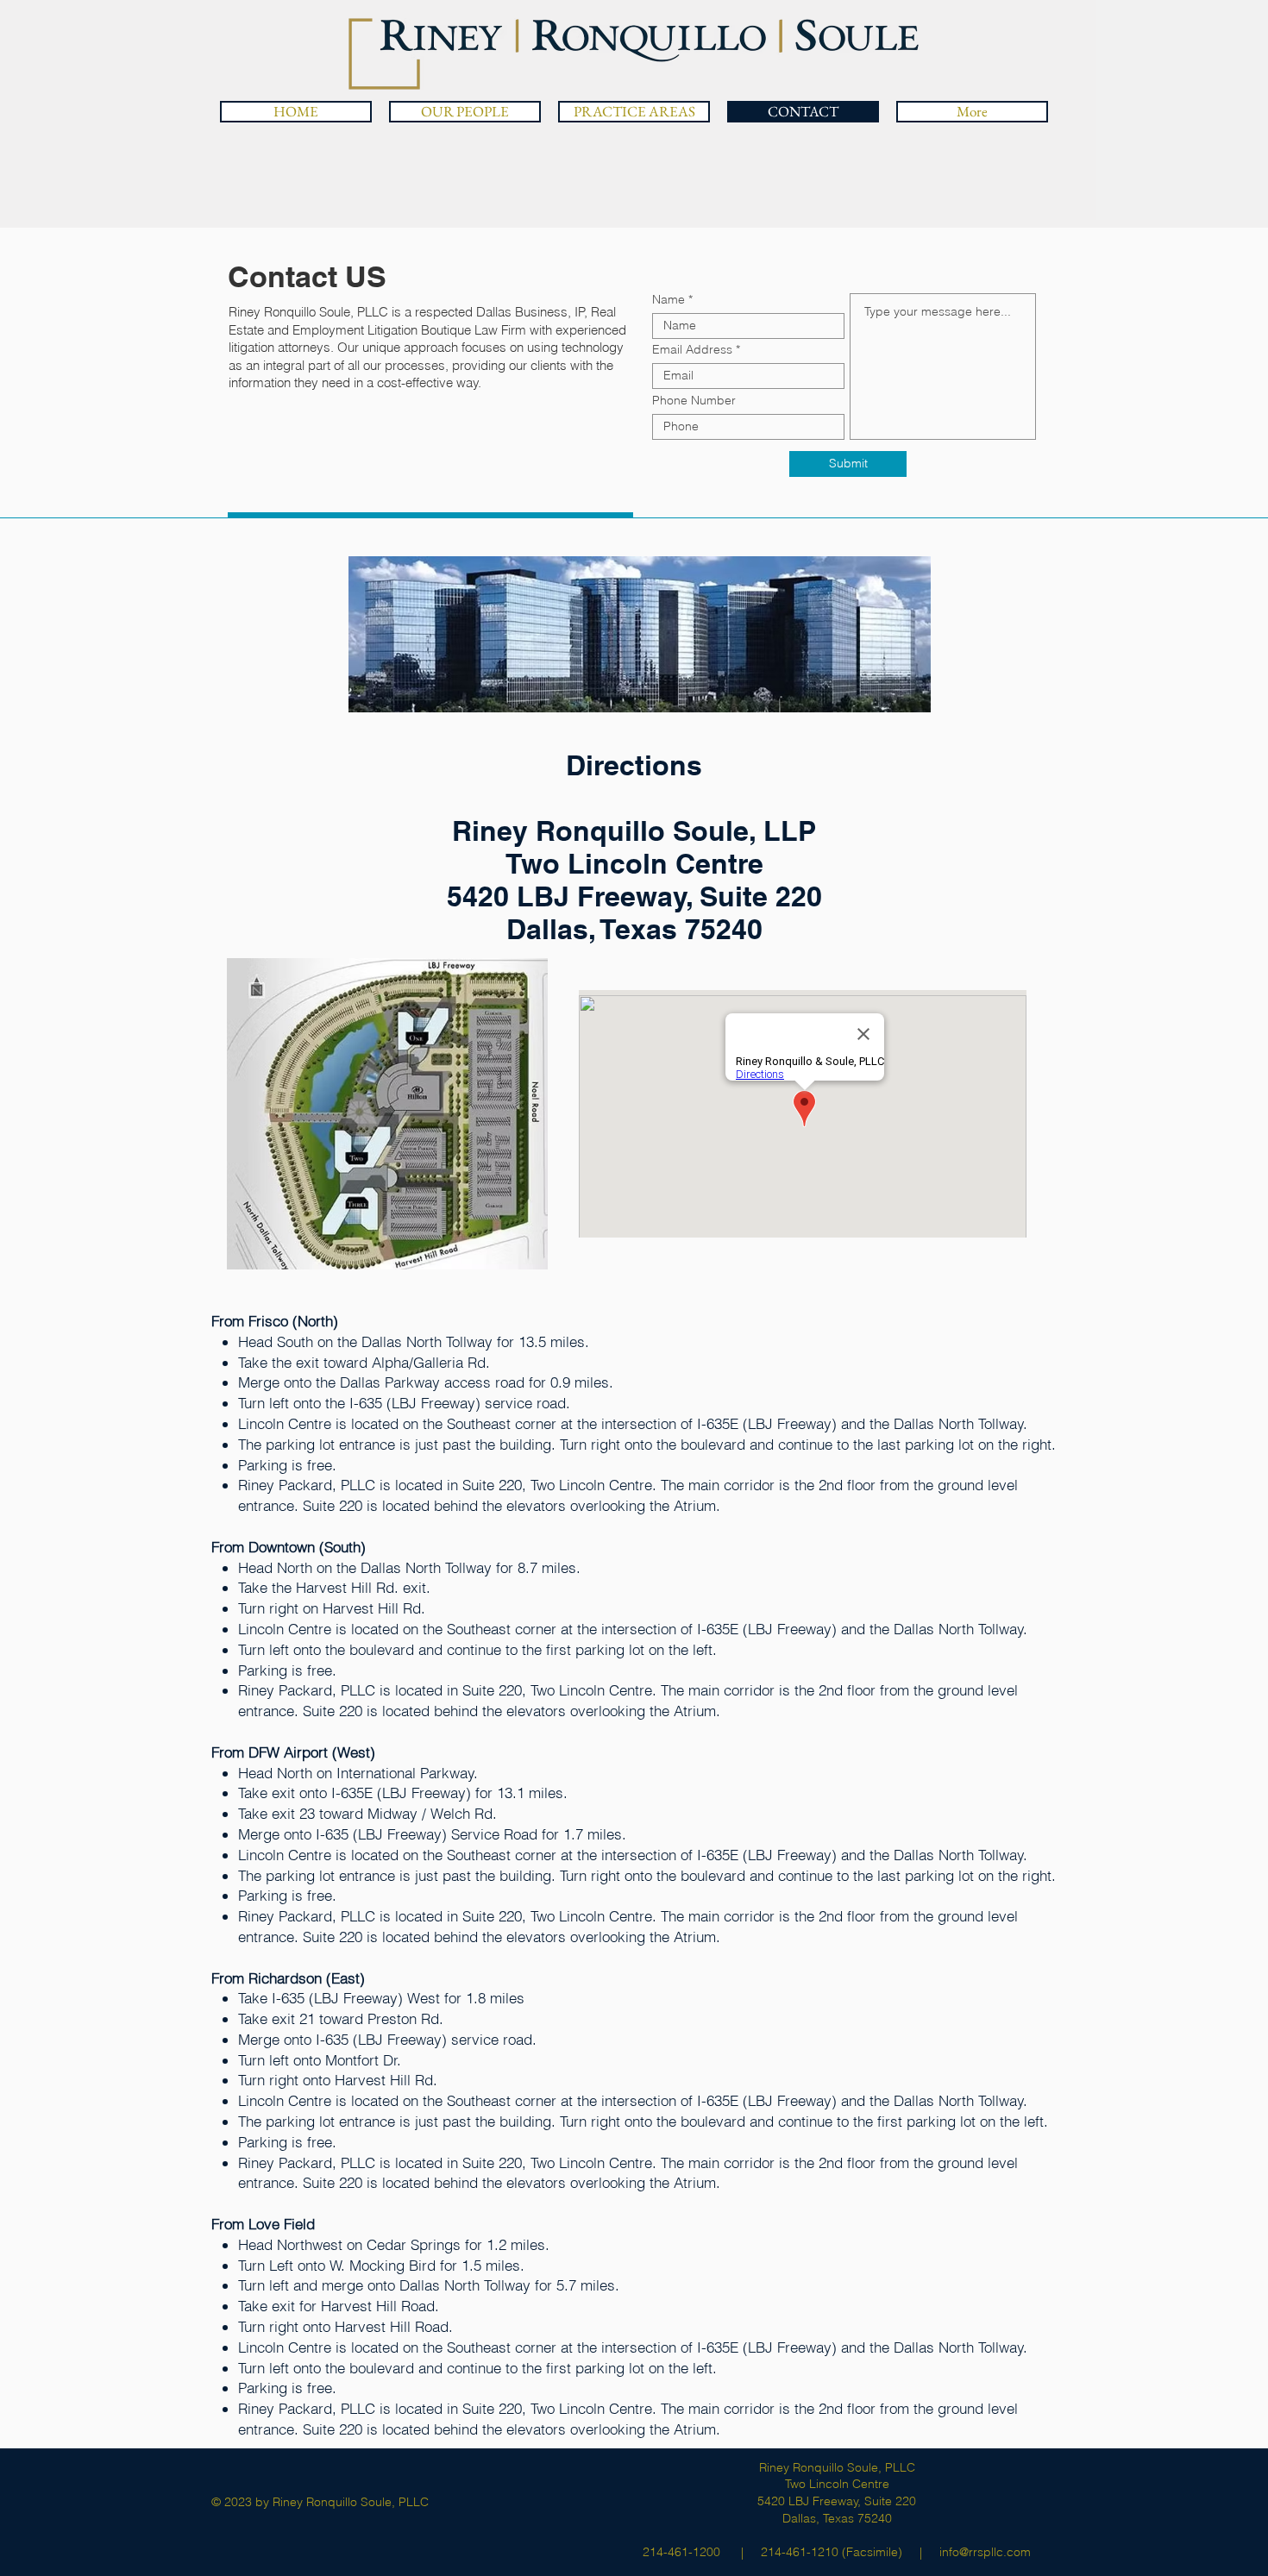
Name (669, 299)
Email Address (692, 349)
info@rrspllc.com (985, 2552)
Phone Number (694, 400)
